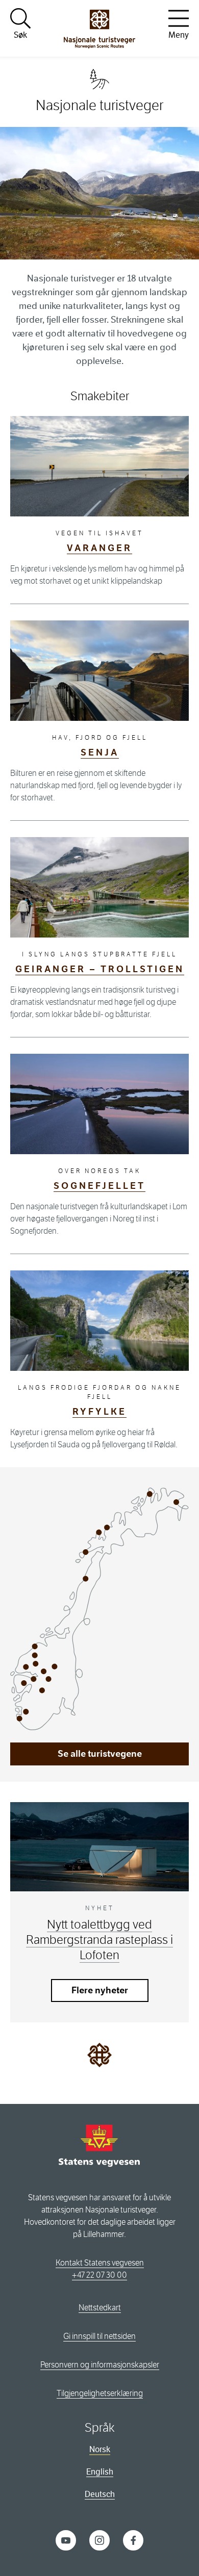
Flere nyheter (100, 1990)
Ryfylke (99, 1412)
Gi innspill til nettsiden (99, 2336)
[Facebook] (133, 2540)
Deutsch (100, 2494)
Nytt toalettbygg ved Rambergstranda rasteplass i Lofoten (99, 1940)
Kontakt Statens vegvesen (100, 2263)
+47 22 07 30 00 (99, 2275)
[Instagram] (99, 2540)
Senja (100, 752)
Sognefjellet (99, 1186)
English (100, 2472)
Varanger (99, 548)
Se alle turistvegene (100, 1754)
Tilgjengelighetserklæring (100, 2393)
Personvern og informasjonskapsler (100, 2365)
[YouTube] (66, 2540)
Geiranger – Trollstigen (100, 969)
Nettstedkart (100, 2308)
